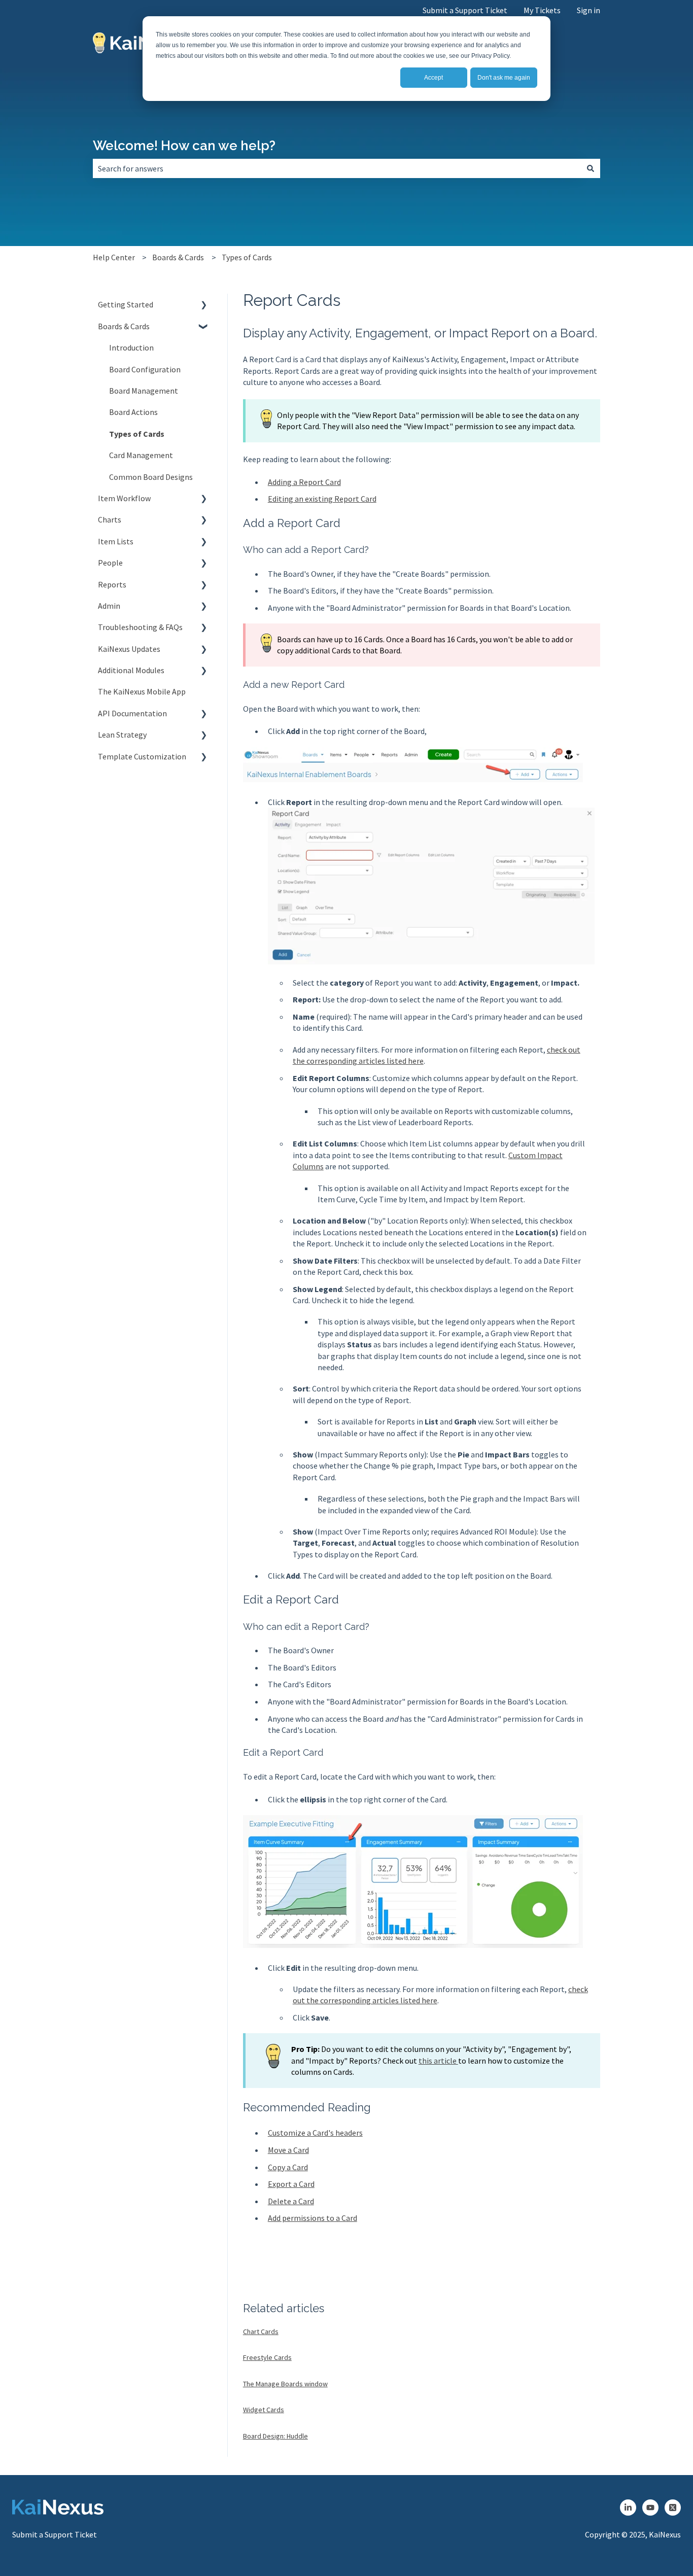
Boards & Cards (178, 257)
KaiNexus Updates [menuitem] (129, 649)
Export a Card (291, 2184)
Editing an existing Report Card (322, 499)
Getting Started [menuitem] (126, 304)
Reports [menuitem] (112, 584)
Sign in (588, 10)
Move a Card (288, 2150)
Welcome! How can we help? (184, 146)
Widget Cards (264, 2410)
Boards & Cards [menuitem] (124, 326)
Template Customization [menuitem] (142, 756)
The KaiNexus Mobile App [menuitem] (142, 691)
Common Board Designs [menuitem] (151, 477)
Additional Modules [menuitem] (131, 670)
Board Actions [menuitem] (133, 412)
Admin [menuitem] (109, 606)
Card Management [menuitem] (141, 455)
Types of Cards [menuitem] (137, 434)
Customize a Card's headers (315, 2133)
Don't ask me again (504, 78)
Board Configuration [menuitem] (145, 369)
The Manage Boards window (285, 2384)
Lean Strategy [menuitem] (122, 735)
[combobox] (337, 168)
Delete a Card (291, 2201)
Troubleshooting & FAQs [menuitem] (140, 627)
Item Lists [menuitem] (116, 541)
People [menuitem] (110, 563)
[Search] (591, 168)
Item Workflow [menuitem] (124, 498)
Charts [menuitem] (110, 519)
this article (438, 2061)
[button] (204, 305)
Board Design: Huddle (275, 2436)
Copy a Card (288, 2167)
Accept (434, 78)
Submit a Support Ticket (465, 10)
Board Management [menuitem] (144, 391)
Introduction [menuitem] (131, 347)
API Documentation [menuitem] (132, 713)
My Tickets (542, 10)
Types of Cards (247, 257)
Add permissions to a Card (313, 2218)
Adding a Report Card (304, 482)
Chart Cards (261, 2331)
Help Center (114, 257)
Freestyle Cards (267, 2357)
